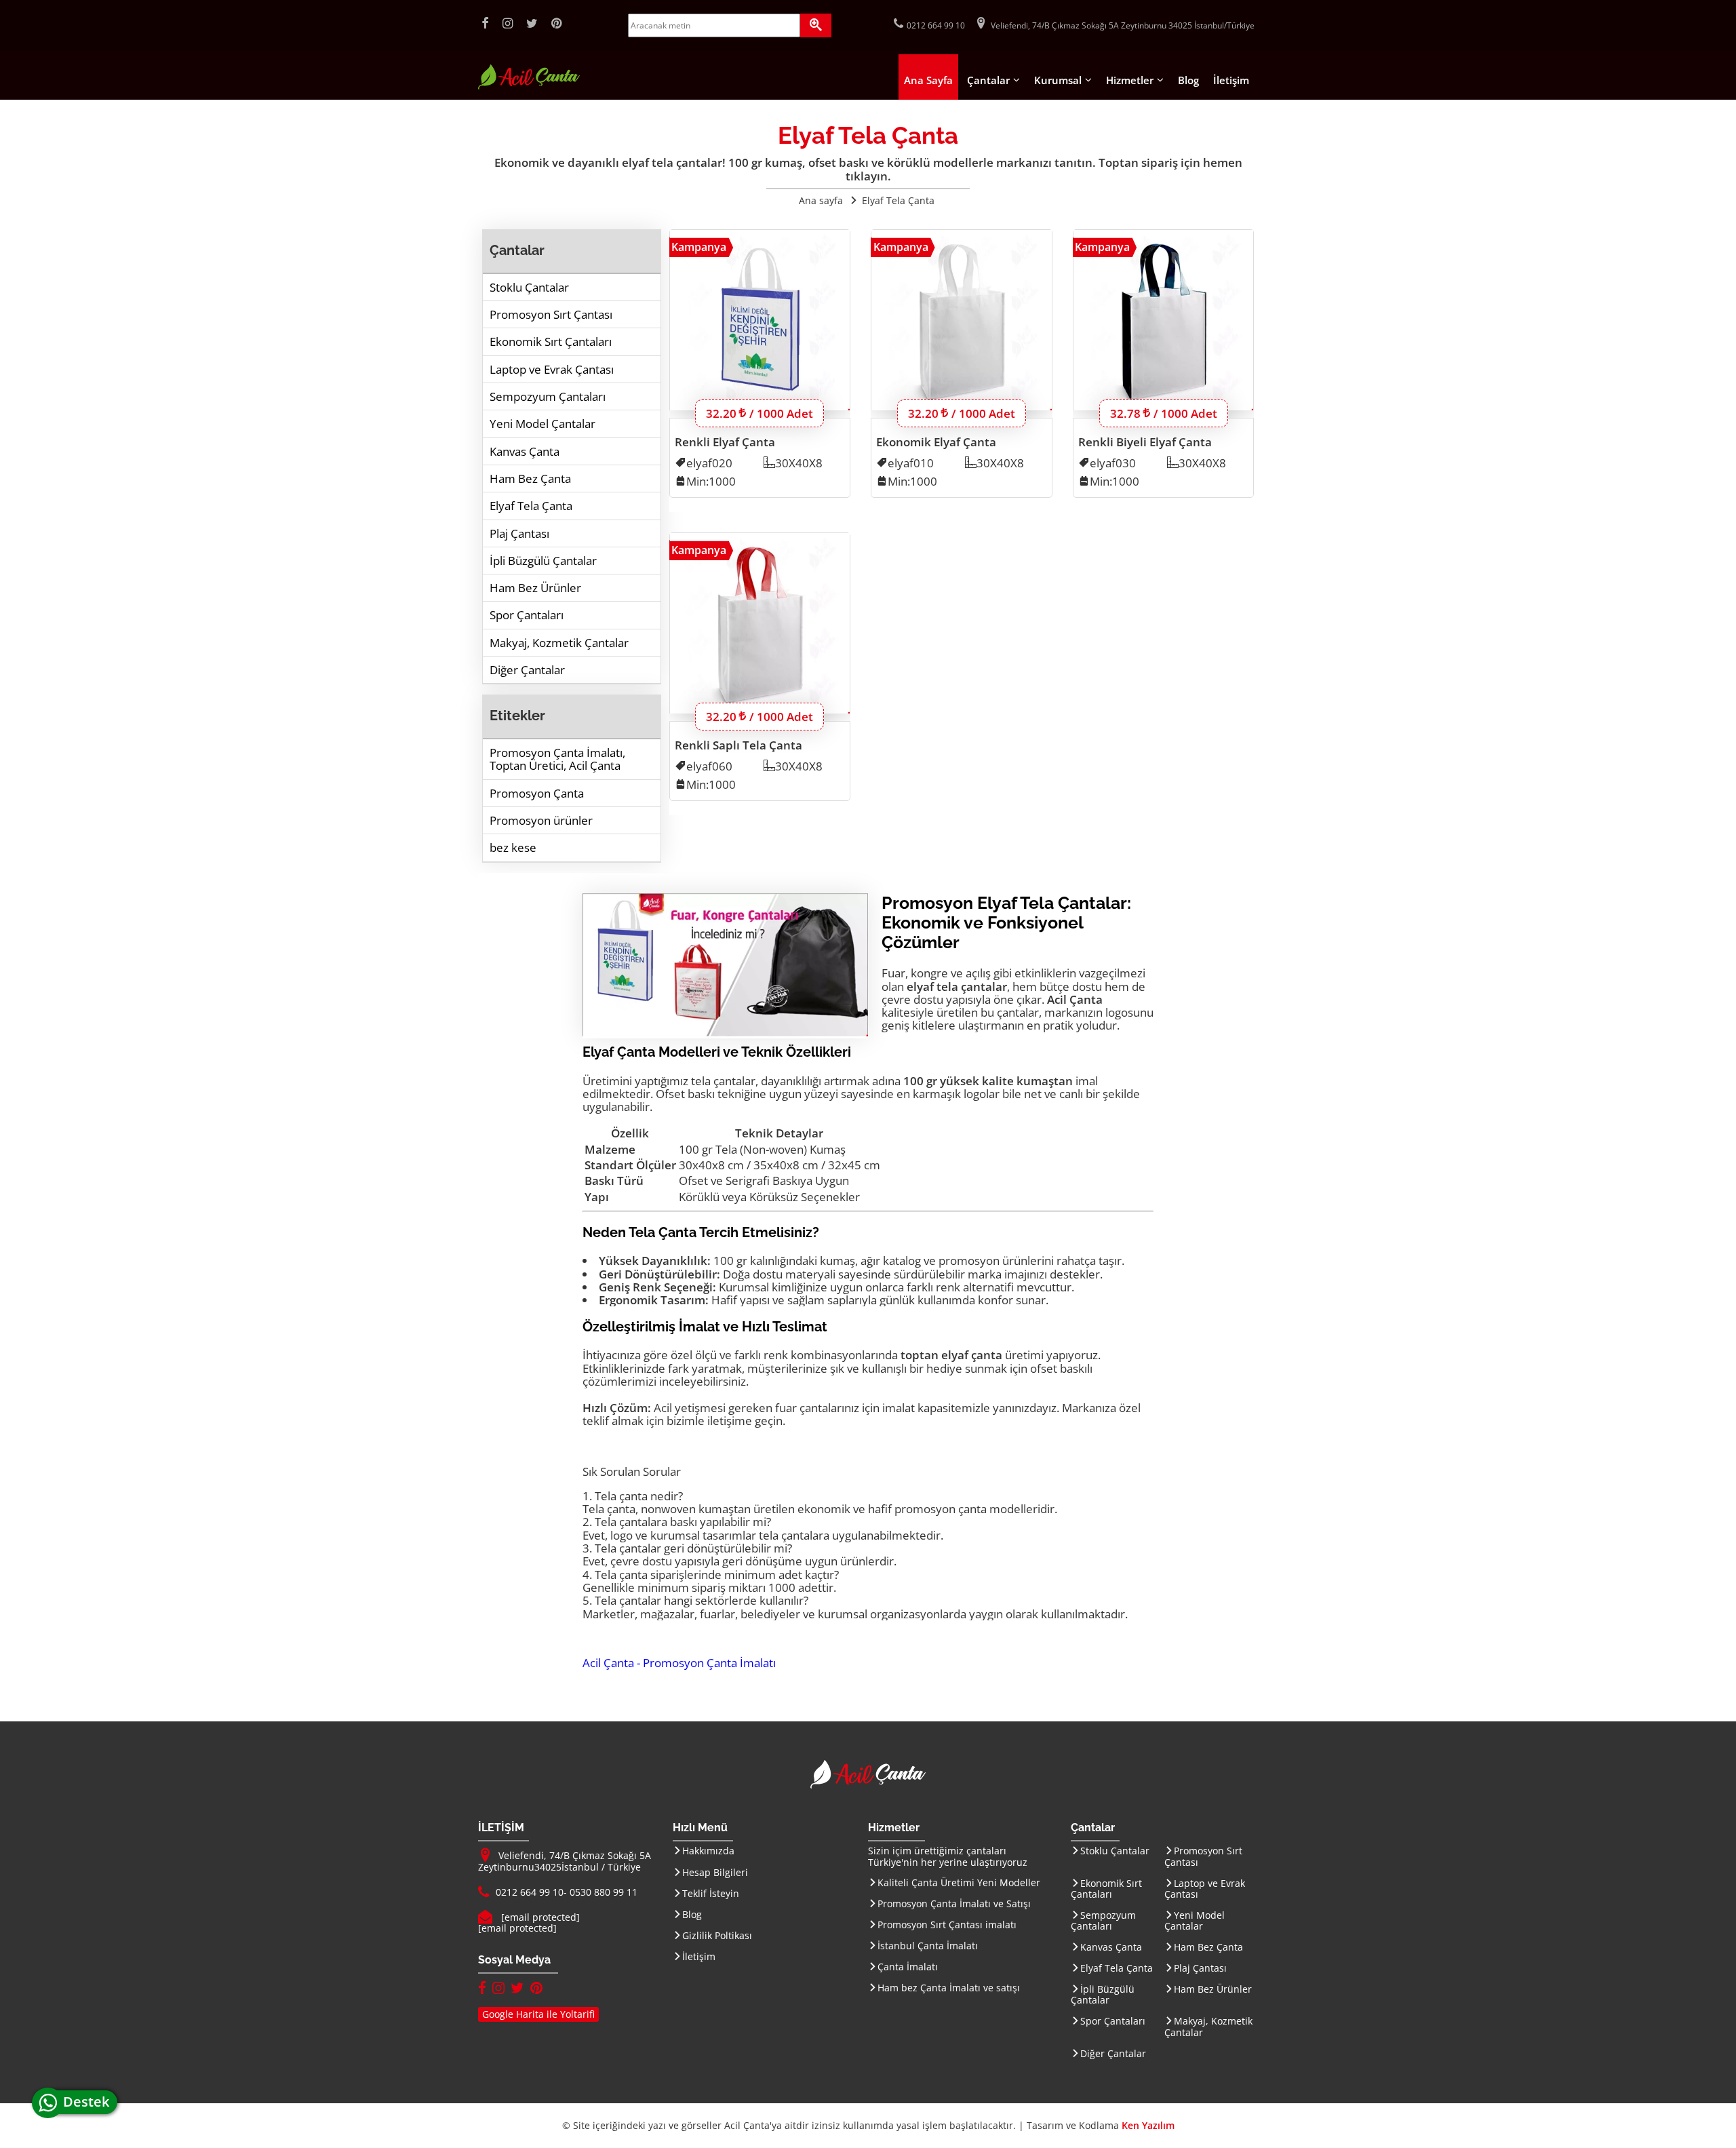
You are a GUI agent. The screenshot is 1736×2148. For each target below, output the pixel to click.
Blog (1188, 80)
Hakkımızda (708, 1851)
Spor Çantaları (527, 615)
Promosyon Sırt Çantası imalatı (947, 1925)
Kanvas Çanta (525, 451)
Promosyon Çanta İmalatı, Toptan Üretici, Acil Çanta (557, 759)
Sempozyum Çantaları (548, 396)
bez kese (513, 847)
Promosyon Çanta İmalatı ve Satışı (954, 1903)
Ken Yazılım (1148, 2125)
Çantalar (988, 80)
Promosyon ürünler (541, 820)
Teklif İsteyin (711, 1893)
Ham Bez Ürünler (535, 588)
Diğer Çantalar (527, 670)
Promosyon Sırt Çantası (551, 314)
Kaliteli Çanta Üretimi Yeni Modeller (959, 1882)
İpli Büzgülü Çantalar (543, 561)
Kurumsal (1058, 80)
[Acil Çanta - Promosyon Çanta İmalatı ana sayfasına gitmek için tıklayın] (529, 86)
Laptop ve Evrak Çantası (552, 369)
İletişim (1231, 80)
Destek (90, 2102)
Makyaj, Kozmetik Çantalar (559, 643)
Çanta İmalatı (908, 1967)
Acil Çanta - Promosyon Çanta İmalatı (679, 1663)
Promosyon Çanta (537, 793)
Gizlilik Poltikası (717, 1935)
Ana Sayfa (928, 80)
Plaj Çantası (519, 533)
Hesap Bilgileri (715, 1872)
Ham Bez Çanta (530, 479)
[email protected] (540, 1917)
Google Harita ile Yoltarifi (538, 2014)
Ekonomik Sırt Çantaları (551, 341)
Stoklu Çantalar (529, 287)
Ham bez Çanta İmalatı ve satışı (949, 1988)
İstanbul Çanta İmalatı (928, 1946)
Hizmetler (1130, 80)
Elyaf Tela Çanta (531, 506)
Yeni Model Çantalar (542, 424)
